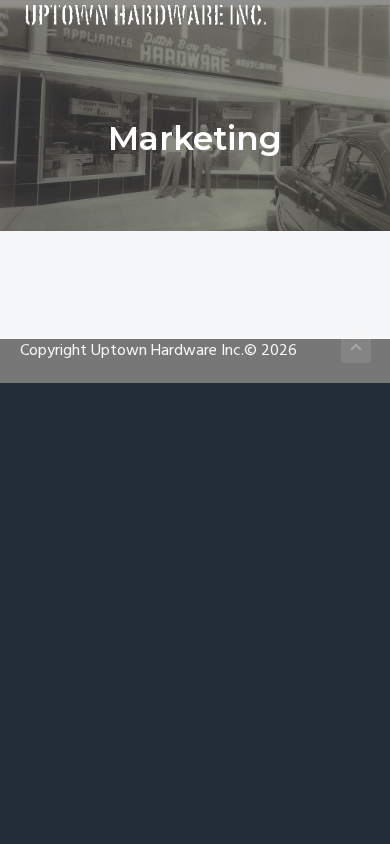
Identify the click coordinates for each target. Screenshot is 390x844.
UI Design (195, 360)
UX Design (195, 300)
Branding (195, 270)
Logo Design (195, 330)
